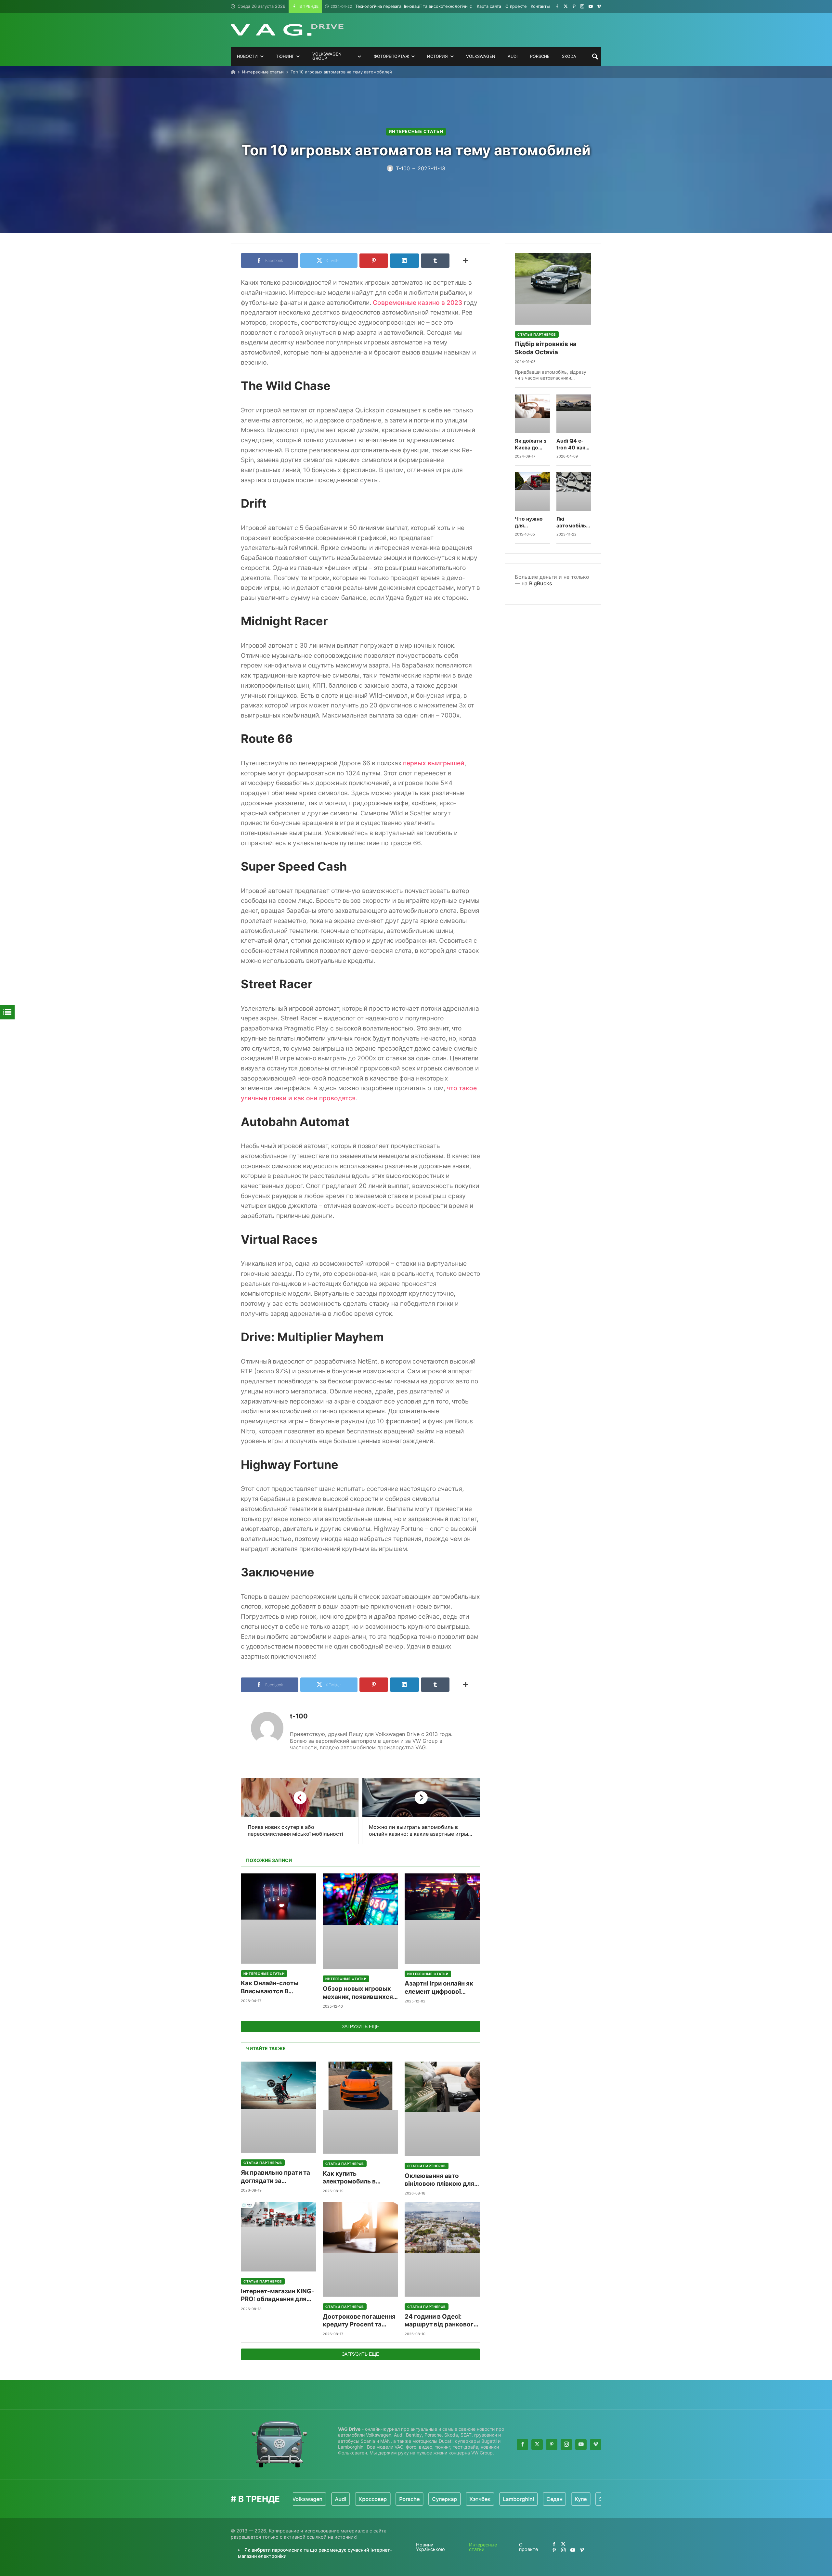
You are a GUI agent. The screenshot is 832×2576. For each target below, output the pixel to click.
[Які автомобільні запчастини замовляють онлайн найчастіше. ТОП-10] (574, 492)
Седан (498, 2499)
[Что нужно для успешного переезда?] (532, 492)
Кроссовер (316, 2499)
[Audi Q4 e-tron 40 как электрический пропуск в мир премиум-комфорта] (574, 414)
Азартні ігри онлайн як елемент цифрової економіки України (439, 1988)
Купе (524, 2499)
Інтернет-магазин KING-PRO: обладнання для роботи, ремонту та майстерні (278, 2295)
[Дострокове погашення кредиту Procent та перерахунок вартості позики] (360, 2250)
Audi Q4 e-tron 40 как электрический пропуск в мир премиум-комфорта (574, 445)
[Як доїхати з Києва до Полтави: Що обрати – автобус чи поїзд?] (532, 414)
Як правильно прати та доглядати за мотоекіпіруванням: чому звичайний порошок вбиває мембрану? (275, 2177)
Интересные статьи (263, 72)
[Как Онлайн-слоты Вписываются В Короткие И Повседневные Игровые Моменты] (279, 1919)
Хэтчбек (423, 2499)
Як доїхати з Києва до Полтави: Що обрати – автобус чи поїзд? (532, 445)
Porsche (353, 2499)
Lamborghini (462, 2499)
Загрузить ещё (360, 2026)
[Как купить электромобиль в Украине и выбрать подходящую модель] (360, 2108)
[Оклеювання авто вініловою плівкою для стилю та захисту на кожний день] (442, 2109)
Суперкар (388, 2499)
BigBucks (541, 583)
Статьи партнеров (263, 2163)
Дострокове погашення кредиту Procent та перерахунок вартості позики (359, 2321)
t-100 (299, 1716)
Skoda (550, 2499)
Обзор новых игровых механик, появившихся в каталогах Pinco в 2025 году (360, 1993)
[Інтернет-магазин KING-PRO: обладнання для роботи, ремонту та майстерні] (279, 2237)
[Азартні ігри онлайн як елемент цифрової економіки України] (442, 1919)
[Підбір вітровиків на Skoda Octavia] (553, 289)
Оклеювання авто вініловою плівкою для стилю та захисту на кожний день (439, 2180)
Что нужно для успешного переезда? (529, 522)
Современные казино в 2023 (417, 303)
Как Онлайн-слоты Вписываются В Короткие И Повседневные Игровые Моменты (278, 1987)
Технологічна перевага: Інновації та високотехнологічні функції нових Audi (419, 6)
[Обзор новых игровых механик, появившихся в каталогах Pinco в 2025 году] (360, 1921)
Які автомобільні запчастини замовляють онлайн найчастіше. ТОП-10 (573, 522)
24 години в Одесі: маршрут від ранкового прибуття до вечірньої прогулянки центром (441, 2321)
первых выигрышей (434, 763)
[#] (557, 6)
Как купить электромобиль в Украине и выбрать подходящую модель (356, 2178)
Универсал (584, 2499)
